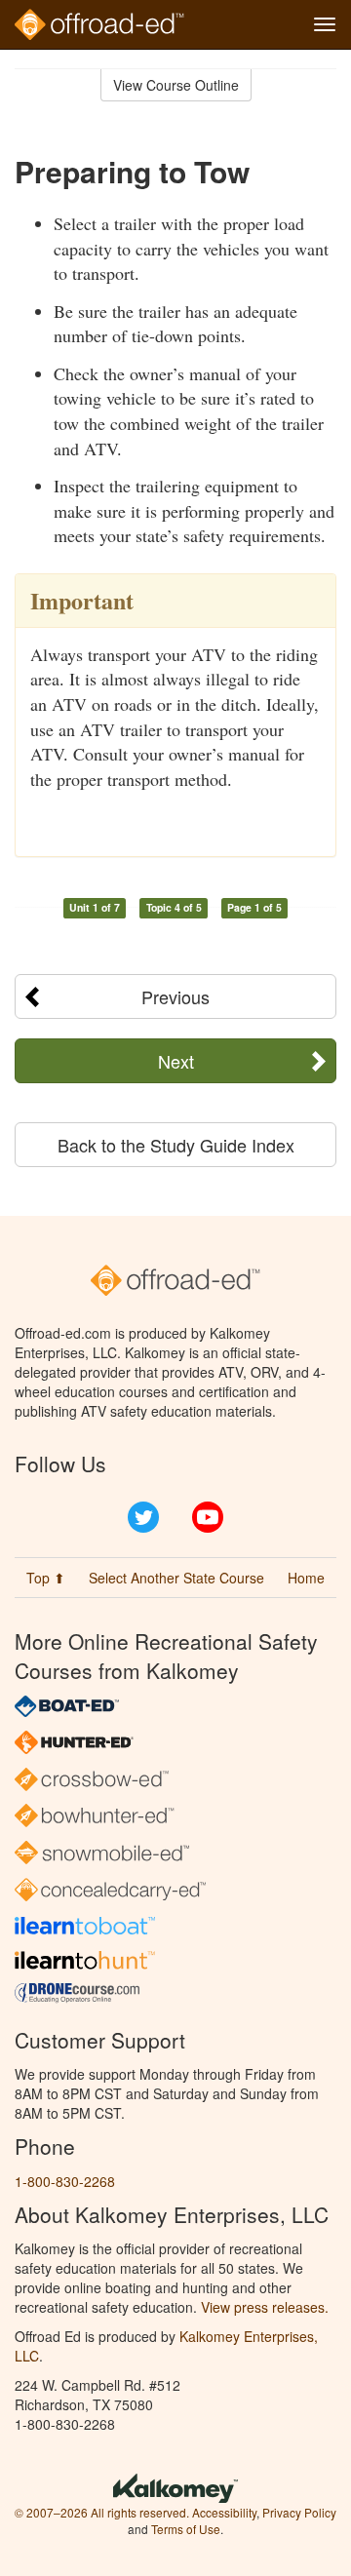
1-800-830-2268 (65, 2181)
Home (306, 1578)
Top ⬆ (46, 1578)
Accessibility (224, 2512)
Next (176, 1061)
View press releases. (265, 2307)
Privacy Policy (299, 2512)
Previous (175, 996)
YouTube (208, 1517)
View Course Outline (176, 85)
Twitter (143, 1517)
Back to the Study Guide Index (176, 1145)
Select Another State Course (176, 1578)
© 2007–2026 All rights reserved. (102, 2512)
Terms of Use (186, 2529)
